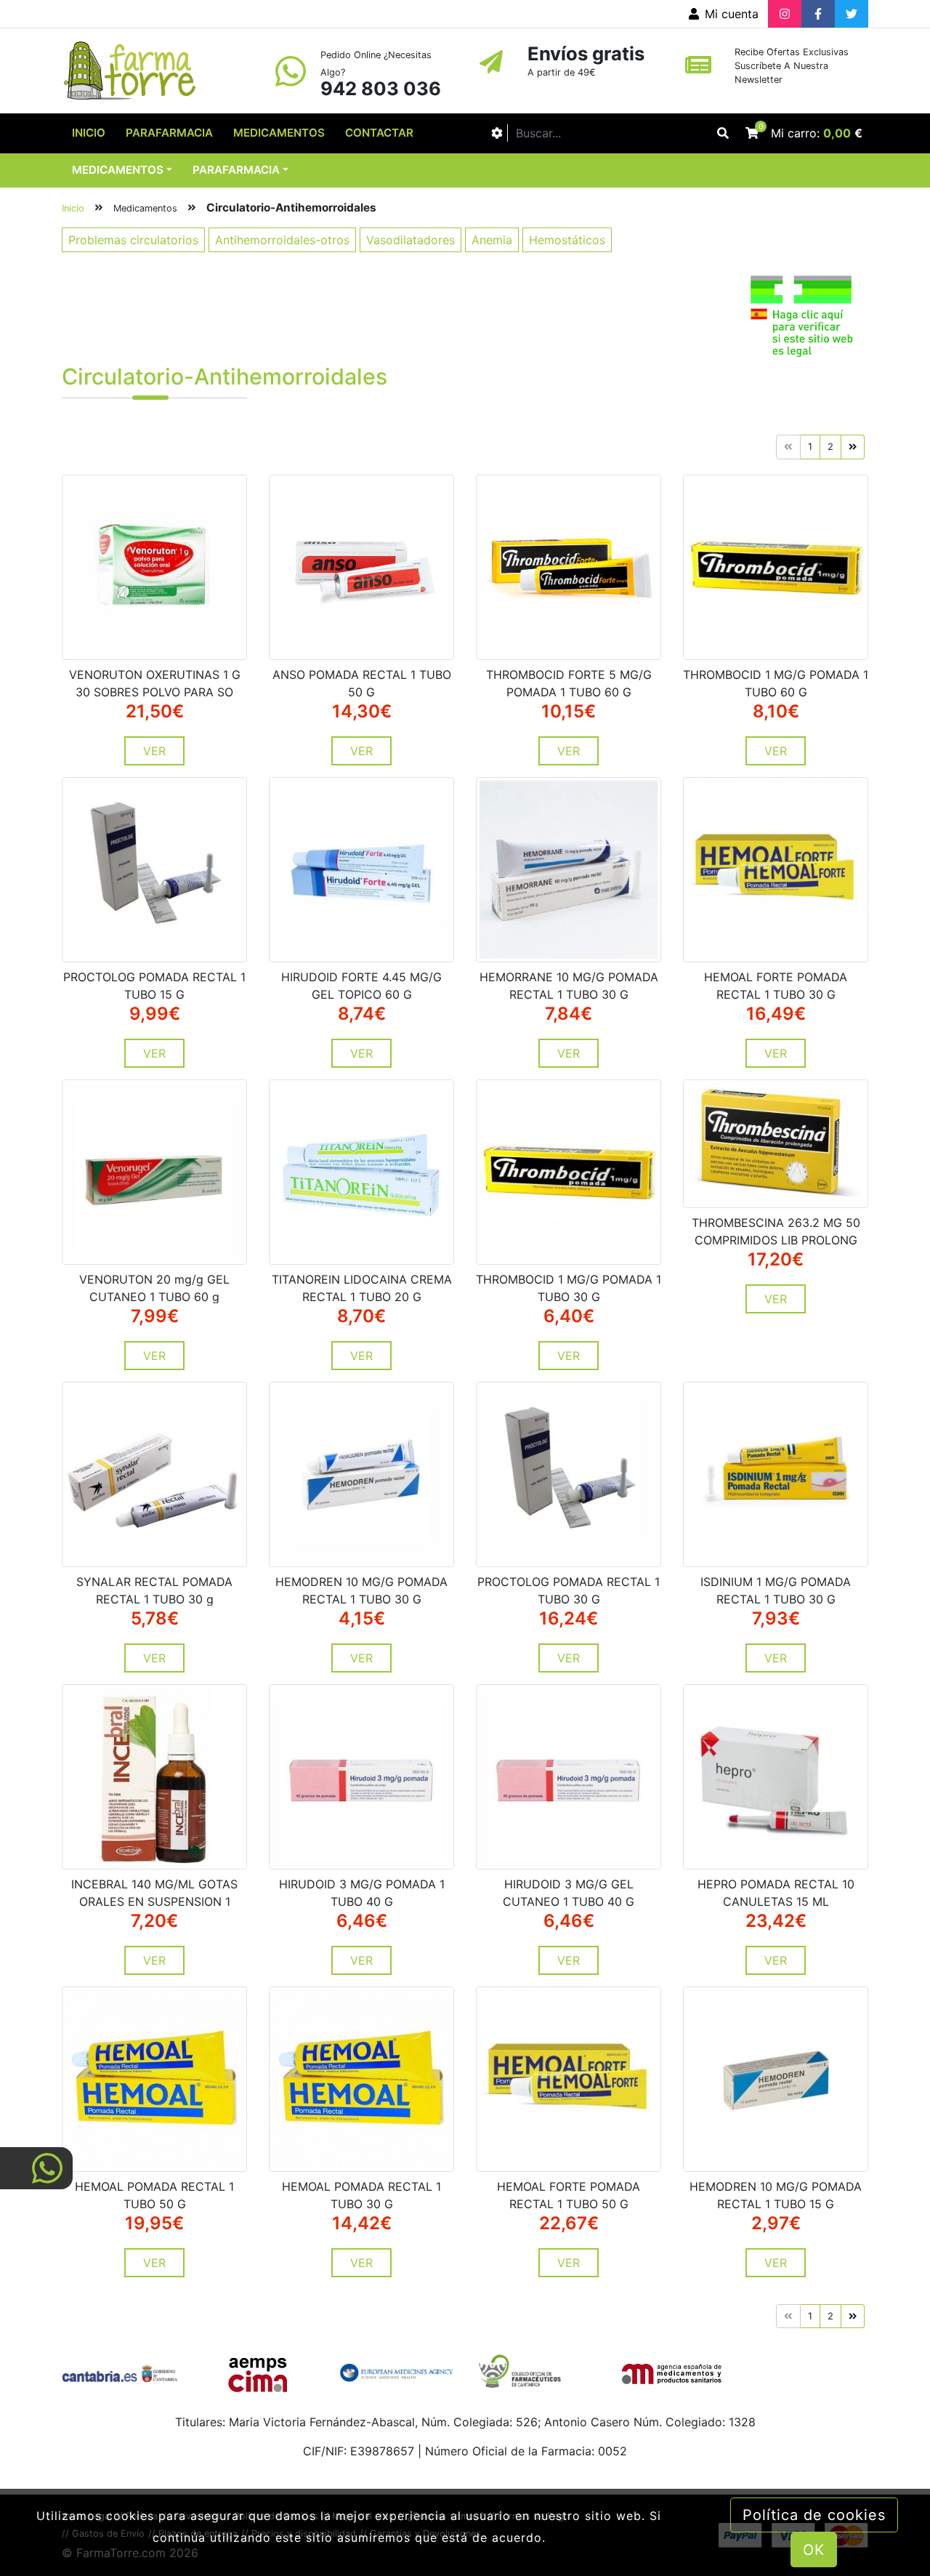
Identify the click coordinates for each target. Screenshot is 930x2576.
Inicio (89, 133)
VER (154, 751)
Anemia (492, 240)
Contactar (379, 133)
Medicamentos (279, 133)
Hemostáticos (567, 240)
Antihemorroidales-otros (282, 240)
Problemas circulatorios (133, 240)
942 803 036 (381, 88)
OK (814, 2550)
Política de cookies (814, 2515)
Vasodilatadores (411, 240)
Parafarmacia (169, 133)
